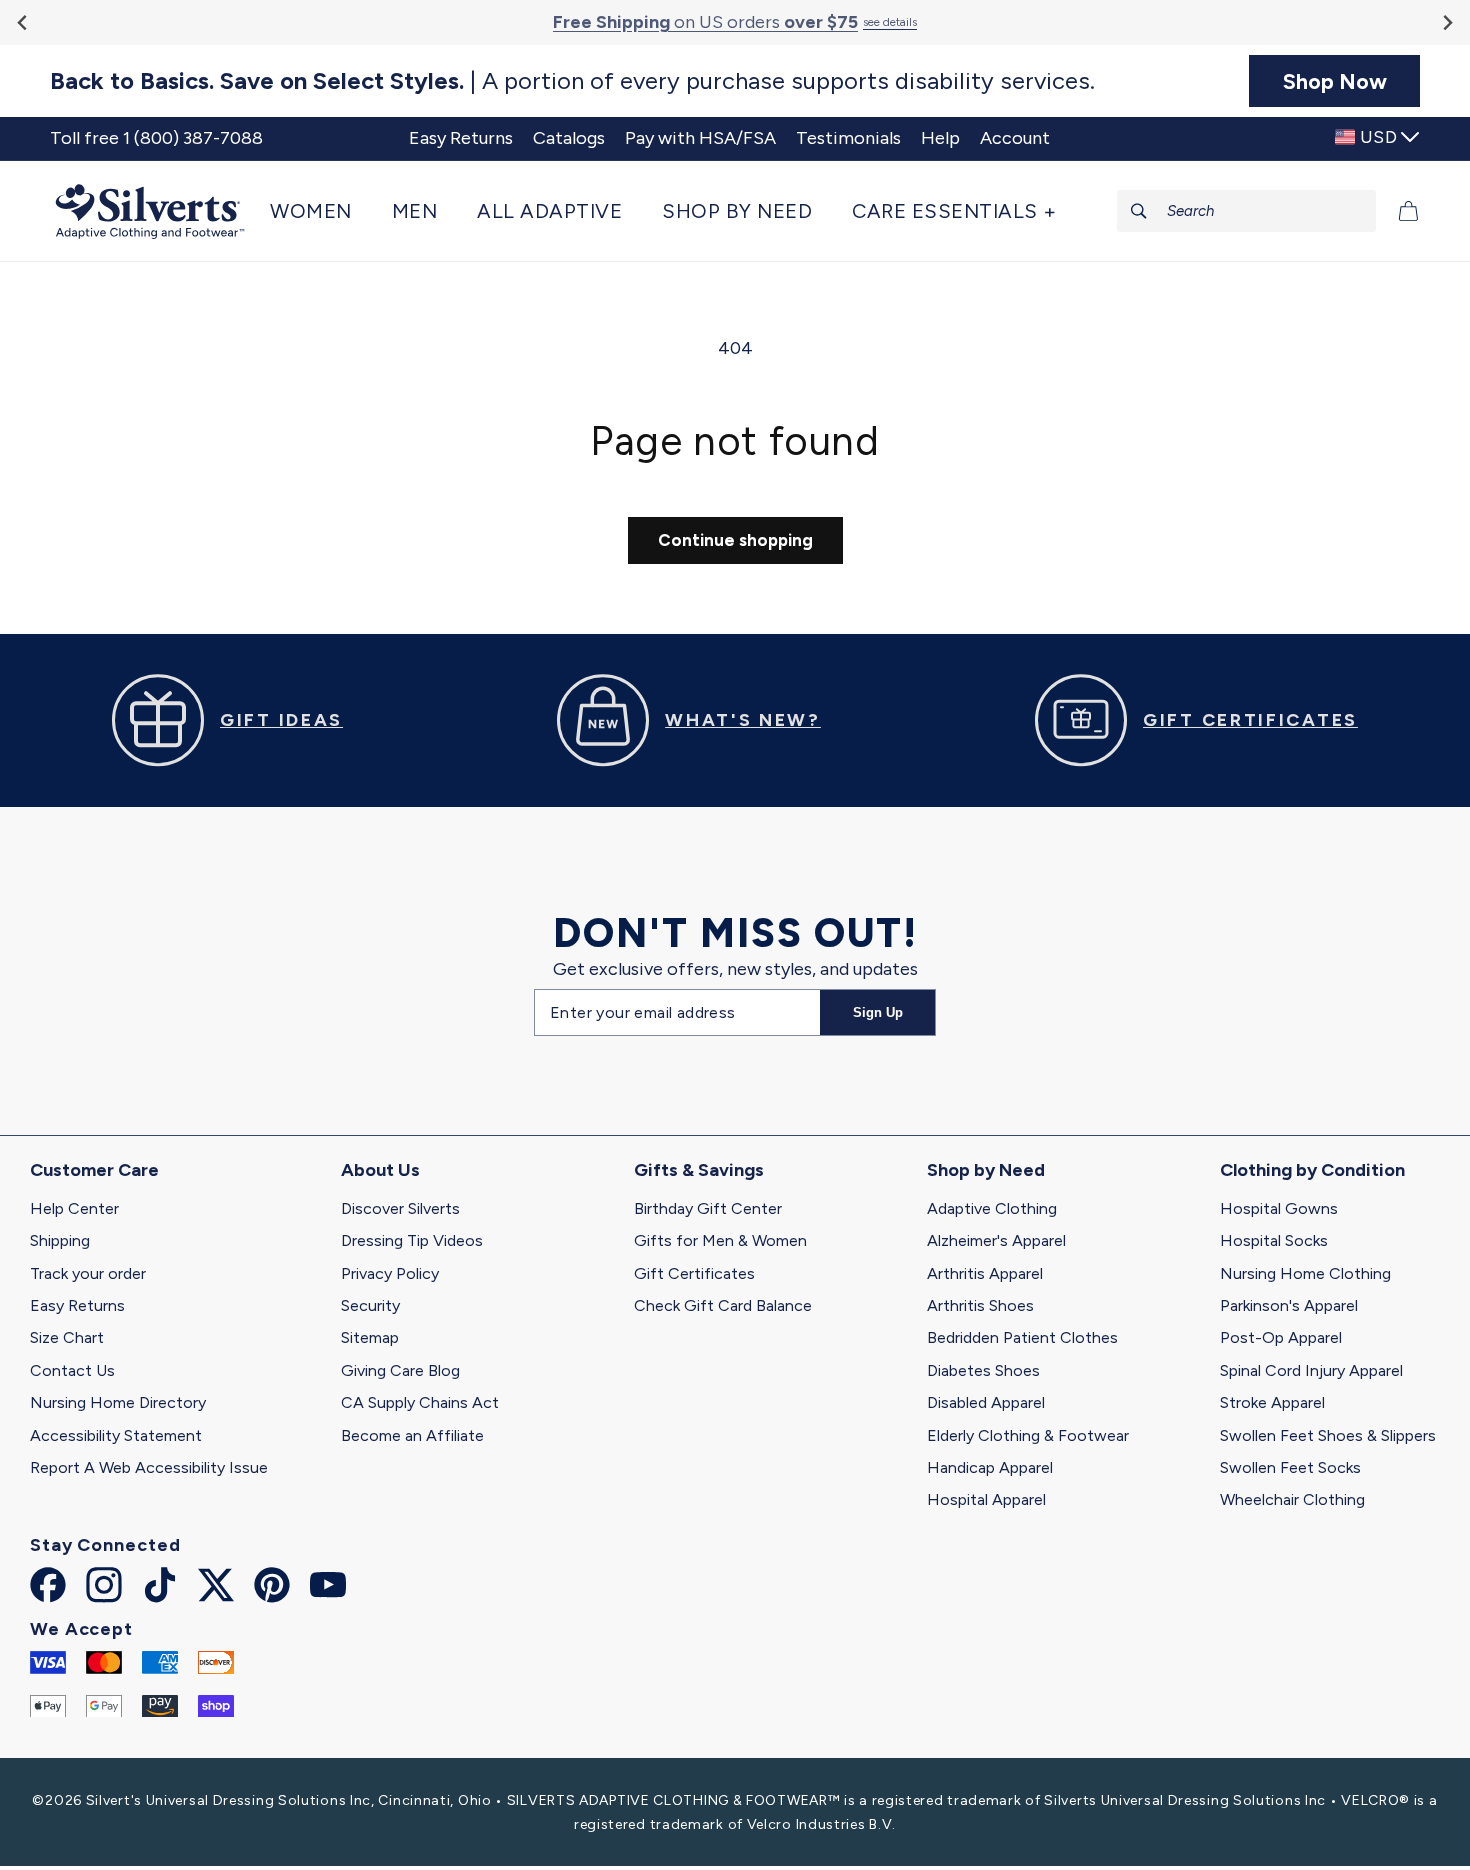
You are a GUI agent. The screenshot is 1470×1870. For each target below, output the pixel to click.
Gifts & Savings (699, 1170)
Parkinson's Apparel (1289, 1305)
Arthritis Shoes (980, 1305)
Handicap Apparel (990, 1467)
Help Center (74, 1208)
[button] (321, 211)
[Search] (1139, 211)
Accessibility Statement (116, 1435)
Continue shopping (735, 540)
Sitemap (370, 1337)
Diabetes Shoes (983, 1370)
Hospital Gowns (1279, 1208)
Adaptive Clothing (992, 1208)
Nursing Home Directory (118, 1402)
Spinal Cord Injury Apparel (1311, 1370)
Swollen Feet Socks (1290, 1467)
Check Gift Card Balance (723, 1305)
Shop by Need (986, 1170)
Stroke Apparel (1272, 1402)
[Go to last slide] (23, 22)
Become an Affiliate (412, 1435)
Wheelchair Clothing (1292, 1499)
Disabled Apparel (986, 1402)
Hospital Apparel (986, 1499)
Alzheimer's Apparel (996, 1240)
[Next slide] (1446, 22)
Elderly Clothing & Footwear (1028, 1435)
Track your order (88, 1273)
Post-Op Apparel (1281, 1337)
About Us (380, 1170)
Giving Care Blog (400, 1370)
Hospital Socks (1274, 1240)
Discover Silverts (400, 1208)
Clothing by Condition (1312, 1170)
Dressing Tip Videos (412, 1240)
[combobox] (1247, 211)
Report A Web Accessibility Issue (149, 1467)
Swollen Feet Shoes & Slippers (1328, 1435)
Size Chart (67, 1337)
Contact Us (72, 1370)
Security (370, 1305)
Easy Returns (77, 1305)
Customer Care (94, 1170)
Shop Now (1335, 81)
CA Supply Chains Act (420, 1402)
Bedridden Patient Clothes (1022, 1337)
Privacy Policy (390, 1273)
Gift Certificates (694, 1273)
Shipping (60, 1240)
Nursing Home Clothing (1305, 1273)
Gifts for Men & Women (720, 1240)
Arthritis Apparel (985, 1273)
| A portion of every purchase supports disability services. (572, 81)
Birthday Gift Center (708, 1208)
